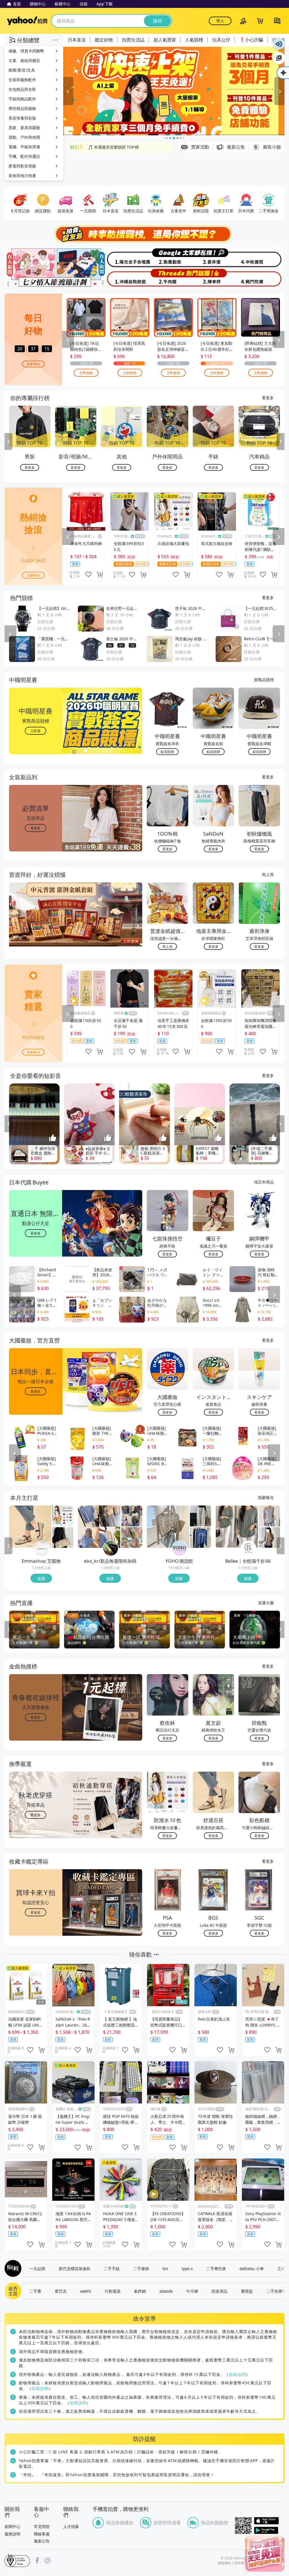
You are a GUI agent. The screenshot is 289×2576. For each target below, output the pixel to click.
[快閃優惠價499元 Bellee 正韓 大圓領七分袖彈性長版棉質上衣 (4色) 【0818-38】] (269, 1516)
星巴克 (61, 2291)
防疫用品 (220, 2291)
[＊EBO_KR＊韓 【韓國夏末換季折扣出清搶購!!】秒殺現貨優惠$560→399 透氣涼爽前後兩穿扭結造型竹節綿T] (99, 1527)
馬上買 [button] (167, 946)
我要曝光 (33, 364)
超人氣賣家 (165, 40)
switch (86, 2291)
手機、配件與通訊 (24, 156)
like (88, 575)
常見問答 (42, 2527)
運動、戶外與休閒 (24, 137)
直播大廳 (266, 1602)
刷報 (12, 2268)
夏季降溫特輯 (100, 147)
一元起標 (37, 2268)
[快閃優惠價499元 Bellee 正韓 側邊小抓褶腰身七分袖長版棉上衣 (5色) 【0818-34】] (237, 1527)
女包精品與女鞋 (22, 89)
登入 (220, 21)
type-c (187, 2268)
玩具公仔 (221, 40)
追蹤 (41, 1578)
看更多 (268, 398)
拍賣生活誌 (133, 40)
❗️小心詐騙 (251, 40)
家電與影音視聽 (22, 166)
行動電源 (113, 2291)
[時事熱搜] (144, 234)
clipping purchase (100, 575)
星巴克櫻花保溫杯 (75, 2268)
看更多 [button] (36, 828)
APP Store (269, 2521)
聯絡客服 (42, 2534)
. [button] (36, 925)
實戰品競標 (264, 679)
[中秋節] (261, 257)
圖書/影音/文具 (22, 70)
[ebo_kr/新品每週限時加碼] (111, 1548)
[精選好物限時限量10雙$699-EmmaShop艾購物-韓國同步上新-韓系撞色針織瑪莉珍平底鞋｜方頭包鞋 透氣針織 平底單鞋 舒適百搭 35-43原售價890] (30, 1527)
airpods (166, 2291)
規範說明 (237, 2374)
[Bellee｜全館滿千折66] (248, 1548)
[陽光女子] (121, 257)
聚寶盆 (247, 2291)
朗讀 (279, 44)
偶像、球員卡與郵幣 (26, 51)
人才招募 (71, 2527)
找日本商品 (264, 1182)
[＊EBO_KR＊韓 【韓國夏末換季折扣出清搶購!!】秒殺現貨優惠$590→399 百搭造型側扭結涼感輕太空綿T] (132, 1516)
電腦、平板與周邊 (24, 147)
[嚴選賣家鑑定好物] (174, 91)
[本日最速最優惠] (265, 2554)
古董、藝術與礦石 (24, 60)
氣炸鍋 (140, 2291)
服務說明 (12, 2534)
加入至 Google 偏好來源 (279, 58)
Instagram (47, 2560)
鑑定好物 (104, 40)
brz (165, 2268)
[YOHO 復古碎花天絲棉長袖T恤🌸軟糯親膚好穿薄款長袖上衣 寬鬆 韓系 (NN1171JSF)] (168, 1527)
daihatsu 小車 (252, 2268)
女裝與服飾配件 (22, 80)
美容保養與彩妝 (22, 118)
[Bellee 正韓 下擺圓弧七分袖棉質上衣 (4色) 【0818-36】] (269, 1537)
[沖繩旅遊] (121, 278)
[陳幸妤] (214, 278)
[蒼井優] (214, 257)
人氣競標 (194, 40)
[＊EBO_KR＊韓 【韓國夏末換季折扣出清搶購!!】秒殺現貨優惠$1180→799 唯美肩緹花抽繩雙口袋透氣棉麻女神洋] (132, 1537)
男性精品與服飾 (22, 108)
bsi (17, 2560)
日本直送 (77, 40)
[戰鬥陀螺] (261, 278)
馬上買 (268, 874)
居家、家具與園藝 (24, 128)
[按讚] (53, 1138)
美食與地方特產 (22, 176)
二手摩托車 (216, 2268)
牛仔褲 (192, 2291)
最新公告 (42, 2541)
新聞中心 (12, 2527)
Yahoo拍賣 (27, 21)
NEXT (281, 442)
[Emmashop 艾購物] (42, 1548)
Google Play (269, 2530)
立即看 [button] (36, 731)
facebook (37, 2560)
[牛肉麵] (168, 278)
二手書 (35, 2291)
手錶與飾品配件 (22, 99)
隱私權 (239, 2563)
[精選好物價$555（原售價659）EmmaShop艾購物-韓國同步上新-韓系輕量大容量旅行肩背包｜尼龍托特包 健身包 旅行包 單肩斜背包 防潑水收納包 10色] (63, 1516)
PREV (8, 442)
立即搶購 (86, 373)
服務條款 (224, 2563)
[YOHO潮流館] (179, 1548)
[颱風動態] (168, 257)
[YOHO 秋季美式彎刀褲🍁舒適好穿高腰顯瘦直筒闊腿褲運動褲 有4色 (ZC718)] (201, 1516)
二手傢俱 (141, 2268)
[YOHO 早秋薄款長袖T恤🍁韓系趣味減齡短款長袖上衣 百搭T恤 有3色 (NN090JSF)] (201, 1537)
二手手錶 (112, 2268)
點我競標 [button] (167, 751)
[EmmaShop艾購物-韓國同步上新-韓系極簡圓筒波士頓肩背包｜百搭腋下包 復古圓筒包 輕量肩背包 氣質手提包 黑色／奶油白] (63, 1537)
